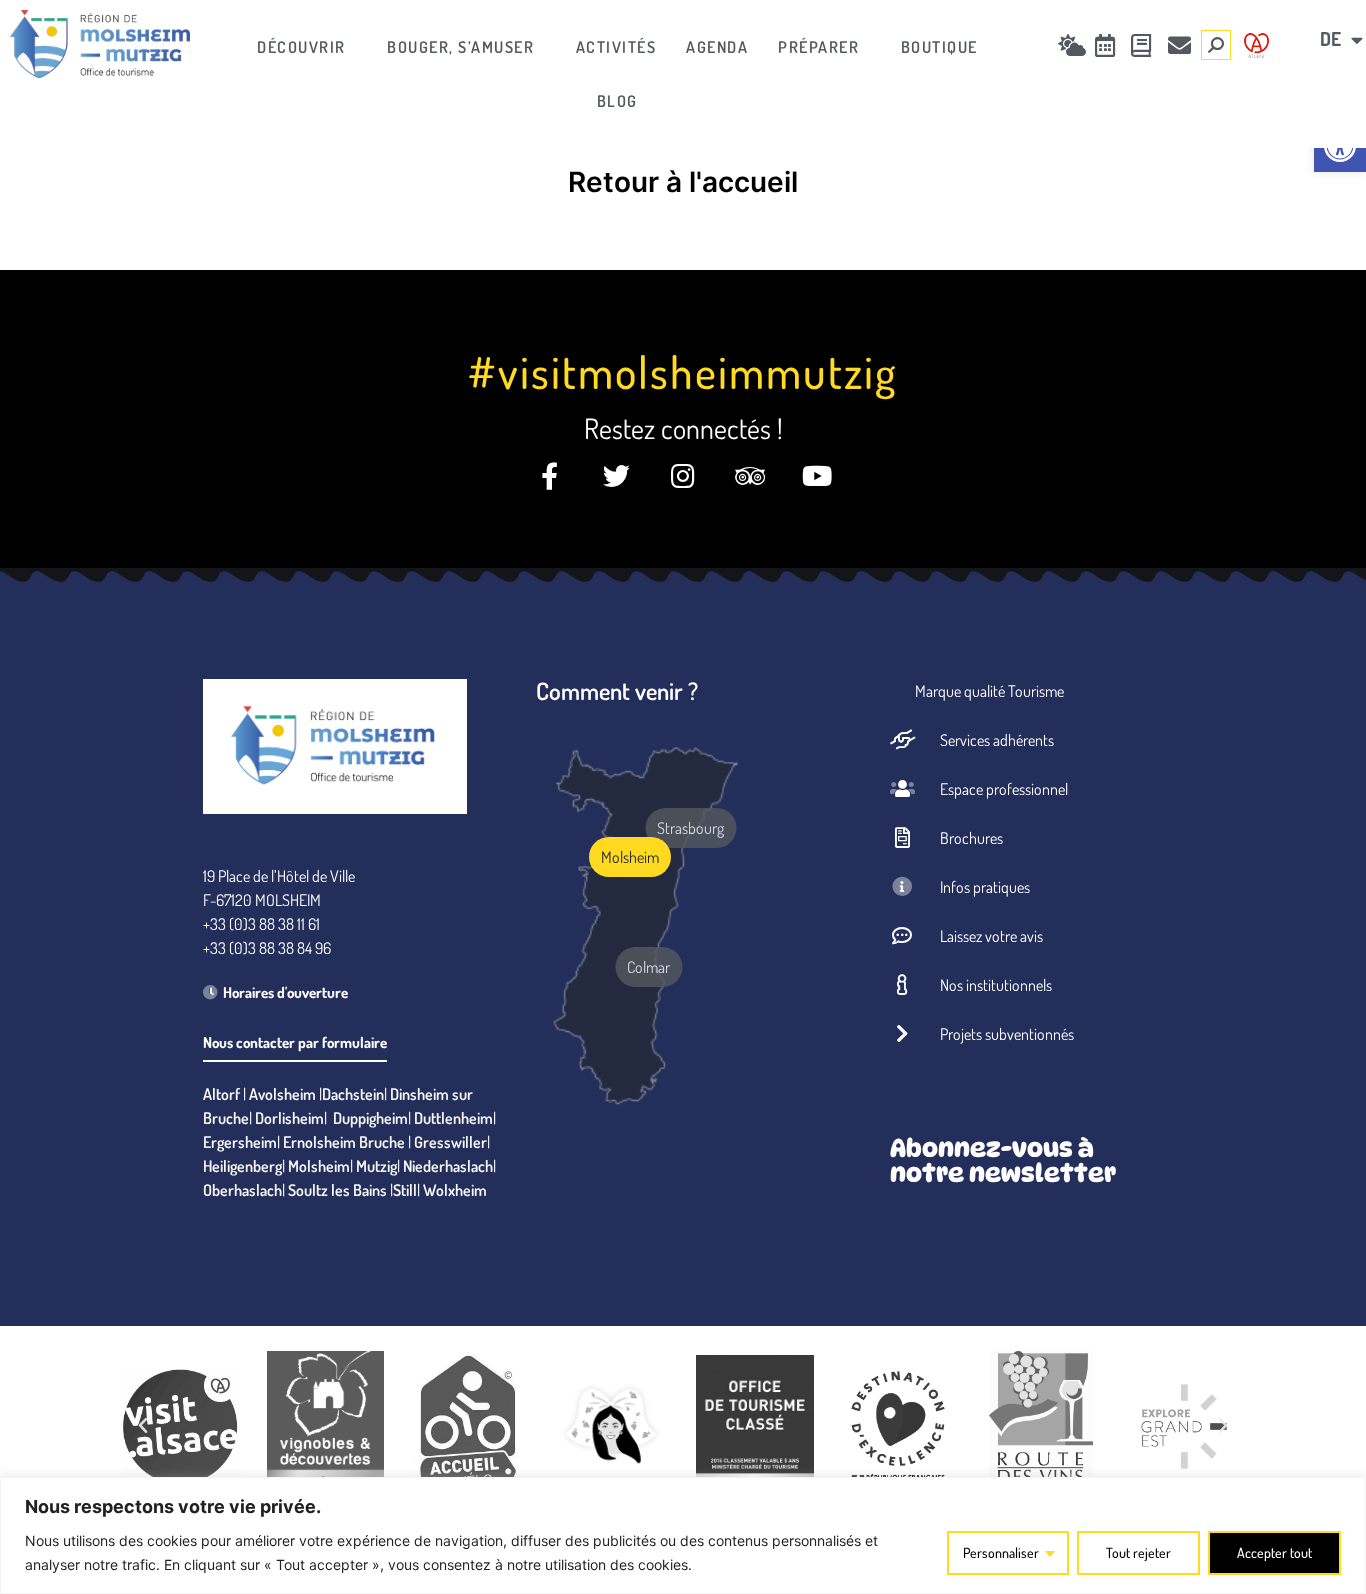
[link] (100, 44)
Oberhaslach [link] (242, 1190)
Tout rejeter (1138, 1552)
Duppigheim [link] (370, 1118)
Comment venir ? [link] (617, 690)
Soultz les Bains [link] (337, 1190)
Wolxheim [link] (455, 1190)
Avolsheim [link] (282, 1094)
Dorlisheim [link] (289, 1118)
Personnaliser (1001, 1552)
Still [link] (405, 1190)
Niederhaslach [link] (448, 1166)
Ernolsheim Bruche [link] (344, 1142)
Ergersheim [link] (240, 1142)
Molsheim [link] (319, 1166)
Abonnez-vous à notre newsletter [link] (1003, 1160)
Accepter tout (1274, 1552)
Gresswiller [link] (450, 1142)
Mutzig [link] (376, 1166)
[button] (143, 1426)
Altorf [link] (221, 1094)
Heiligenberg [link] (242, 1166)
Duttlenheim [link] (453, 1118)
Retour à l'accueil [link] (683, 182)
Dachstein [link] (353, 1094)
